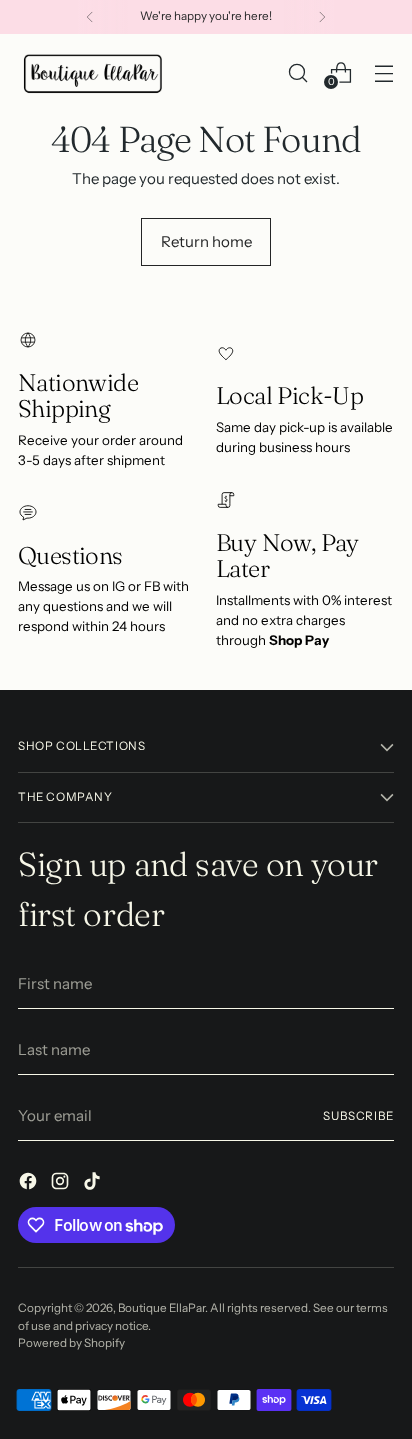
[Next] (322, 17)
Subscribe (358, 1116)
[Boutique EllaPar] (93, 73)
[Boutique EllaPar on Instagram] (62, 1184)
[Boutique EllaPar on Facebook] (30, 1184)
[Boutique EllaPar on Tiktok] (94, 1184)
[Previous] (90, 17)
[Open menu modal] (383, 72)
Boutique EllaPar (161, 1308)
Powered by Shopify (71, 1343)
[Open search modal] (297, 72)
